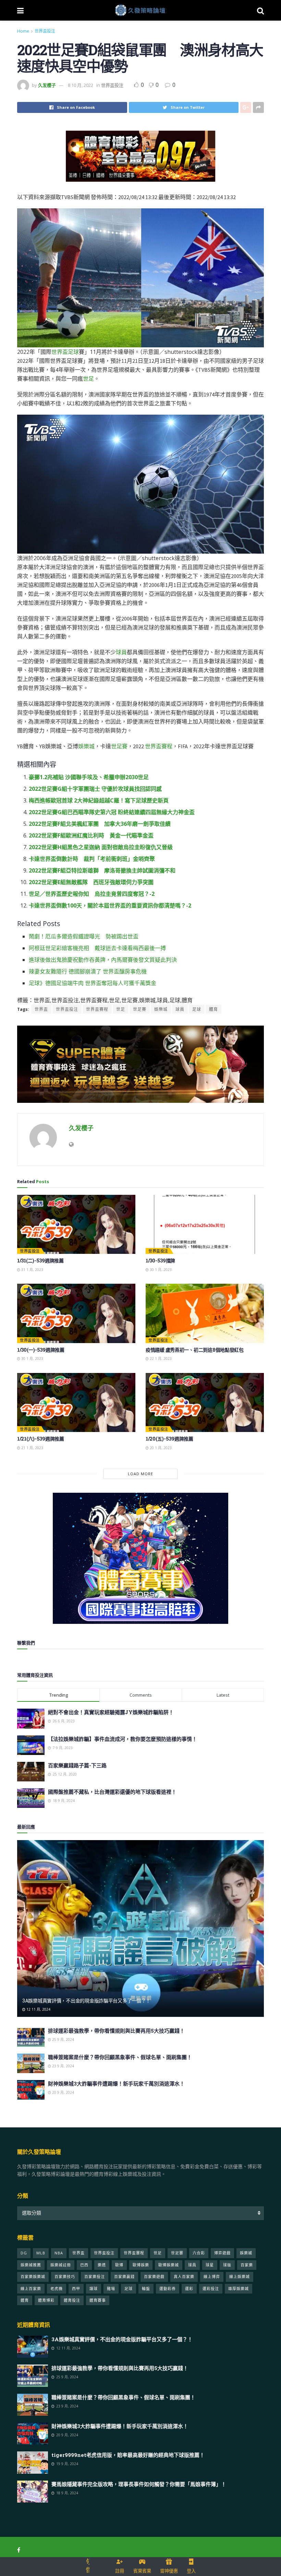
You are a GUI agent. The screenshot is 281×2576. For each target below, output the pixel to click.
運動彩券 (168, 2289)
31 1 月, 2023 (32, 1270)
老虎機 (57, 2289)
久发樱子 (47, 85)
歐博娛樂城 (169, 2265)
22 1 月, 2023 (160, 1359)
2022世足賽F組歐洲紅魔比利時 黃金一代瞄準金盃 (91, 835)
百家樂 (247, 2265)
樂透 (102, 2265)
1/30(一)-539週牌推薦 (41, 1350)
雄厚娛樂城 (239, 2289)
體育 (213, 1009)
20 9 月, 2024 (63, 2092)
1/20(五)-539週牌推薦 (169, 1439)
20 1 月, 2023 (160, 1448)
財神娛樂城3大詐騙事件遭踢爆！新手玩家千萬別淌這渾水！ (116, 2083)
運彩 (189, 2289)
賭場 (111, 2289)
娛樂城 (86, 746)
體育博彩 (46, 2300)
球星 (210, 2265)
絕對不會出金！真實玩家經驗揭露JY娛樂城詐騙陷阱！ (111, 1712)
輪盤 (146, 2289)
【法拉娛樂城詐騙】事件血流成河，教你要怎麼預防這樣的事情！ (123, 1739)
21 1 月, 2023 (32, 1448)
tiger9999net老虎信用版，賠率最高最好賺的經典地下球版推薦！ (128, 2455)
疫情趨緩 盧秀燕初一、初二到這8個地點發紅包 (195, 1350)
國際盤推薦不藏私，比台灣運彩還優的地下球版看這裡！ (112, 1792)
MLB (41, 2253)
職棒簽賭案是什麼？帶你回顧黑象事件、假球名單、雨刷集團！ (120, 2057)
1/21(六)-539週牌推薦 (41, 1439)
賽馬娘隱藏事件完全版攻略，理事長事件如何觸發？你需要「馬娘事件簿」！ (139, 2484)
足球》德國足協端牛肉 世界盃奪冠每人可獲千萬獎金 (93, 983)
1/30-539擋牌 (160, 1261)
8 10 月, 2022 (81, 85)
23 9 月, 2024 (63, 2066)
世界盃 (60, 352)
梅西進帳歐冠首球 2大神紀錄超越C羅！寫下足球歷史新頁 (99, 800)
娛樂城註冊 (61, 2265)
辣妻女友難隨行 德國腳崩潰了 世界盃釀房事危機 (88, 971)
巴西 (84, 2265)
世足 (88, 379)
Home (23, 31)
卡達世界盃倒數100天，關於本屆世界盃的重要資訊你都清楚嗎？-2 (110, 905)
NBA (59, 2253)
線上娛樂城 (240, 2277)
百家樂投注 (95, 2277)
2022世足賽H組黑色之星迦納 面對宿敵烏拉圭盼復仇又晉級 (101, 847)
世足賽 (119, 746)
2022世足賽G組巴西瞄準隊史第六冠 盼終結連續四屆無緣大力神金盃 (112, 812)
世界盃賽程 (159, 746)
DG (24, 2253)
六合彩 (199, 2253)
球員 (121, 652)
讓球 (94, 2289)
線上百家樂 (31, 2289)
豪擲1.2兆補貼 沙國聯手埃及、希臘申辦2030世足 (89, 777)
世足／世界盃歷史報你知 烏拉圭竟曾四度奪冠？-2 (92, 894)
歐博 (119, 2265)
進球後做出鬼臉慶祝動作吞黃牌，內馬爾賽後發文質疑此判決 (103, 960)
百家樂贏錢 (124, 2277)
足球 (73, 352)
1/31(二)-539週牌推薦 (40, 1261)
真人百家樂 (184, 2277)
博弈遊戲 (222, 2253)
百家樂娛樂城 (33, 2277)
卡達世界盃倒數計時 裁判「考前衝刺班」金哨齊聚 (92, 859)
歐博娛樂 (141, 2265)
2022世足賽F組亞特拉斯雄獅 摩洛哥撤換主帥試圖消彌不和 (102, 870)
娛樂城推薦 (31, 2265)
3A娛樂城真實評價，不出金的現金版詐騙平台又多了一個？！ (86, 2001)
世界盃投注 (45, 31)
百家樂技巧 (65, 2277)
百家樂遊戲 (154, 2277)
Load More (140, 1474)
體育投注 (72, 2300)
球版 (227, 2265)
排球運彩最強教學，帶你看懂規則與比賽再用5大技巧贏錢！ (116, 2031)
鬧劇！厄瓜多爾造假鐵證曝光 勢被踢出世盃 (84, 936)
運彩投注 (211, 2289)
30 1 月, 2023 (160, 1270)
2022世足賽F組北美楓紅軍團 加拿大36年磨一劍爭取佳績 (100, 824)
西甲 (76, 2289)
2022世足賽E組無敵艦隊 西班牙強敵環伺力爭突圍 (91, 882)
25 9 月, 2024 (63, 2040)
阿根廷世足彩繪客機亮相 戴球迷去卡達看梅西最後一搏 (97, 948)
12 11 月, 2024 (38, 2009)
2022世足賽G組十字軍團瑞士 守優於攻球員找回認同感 (95, 789)
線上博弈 (212, 2277)
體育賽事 (98, 2300)
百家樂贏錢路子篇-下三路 (77, 1765)
